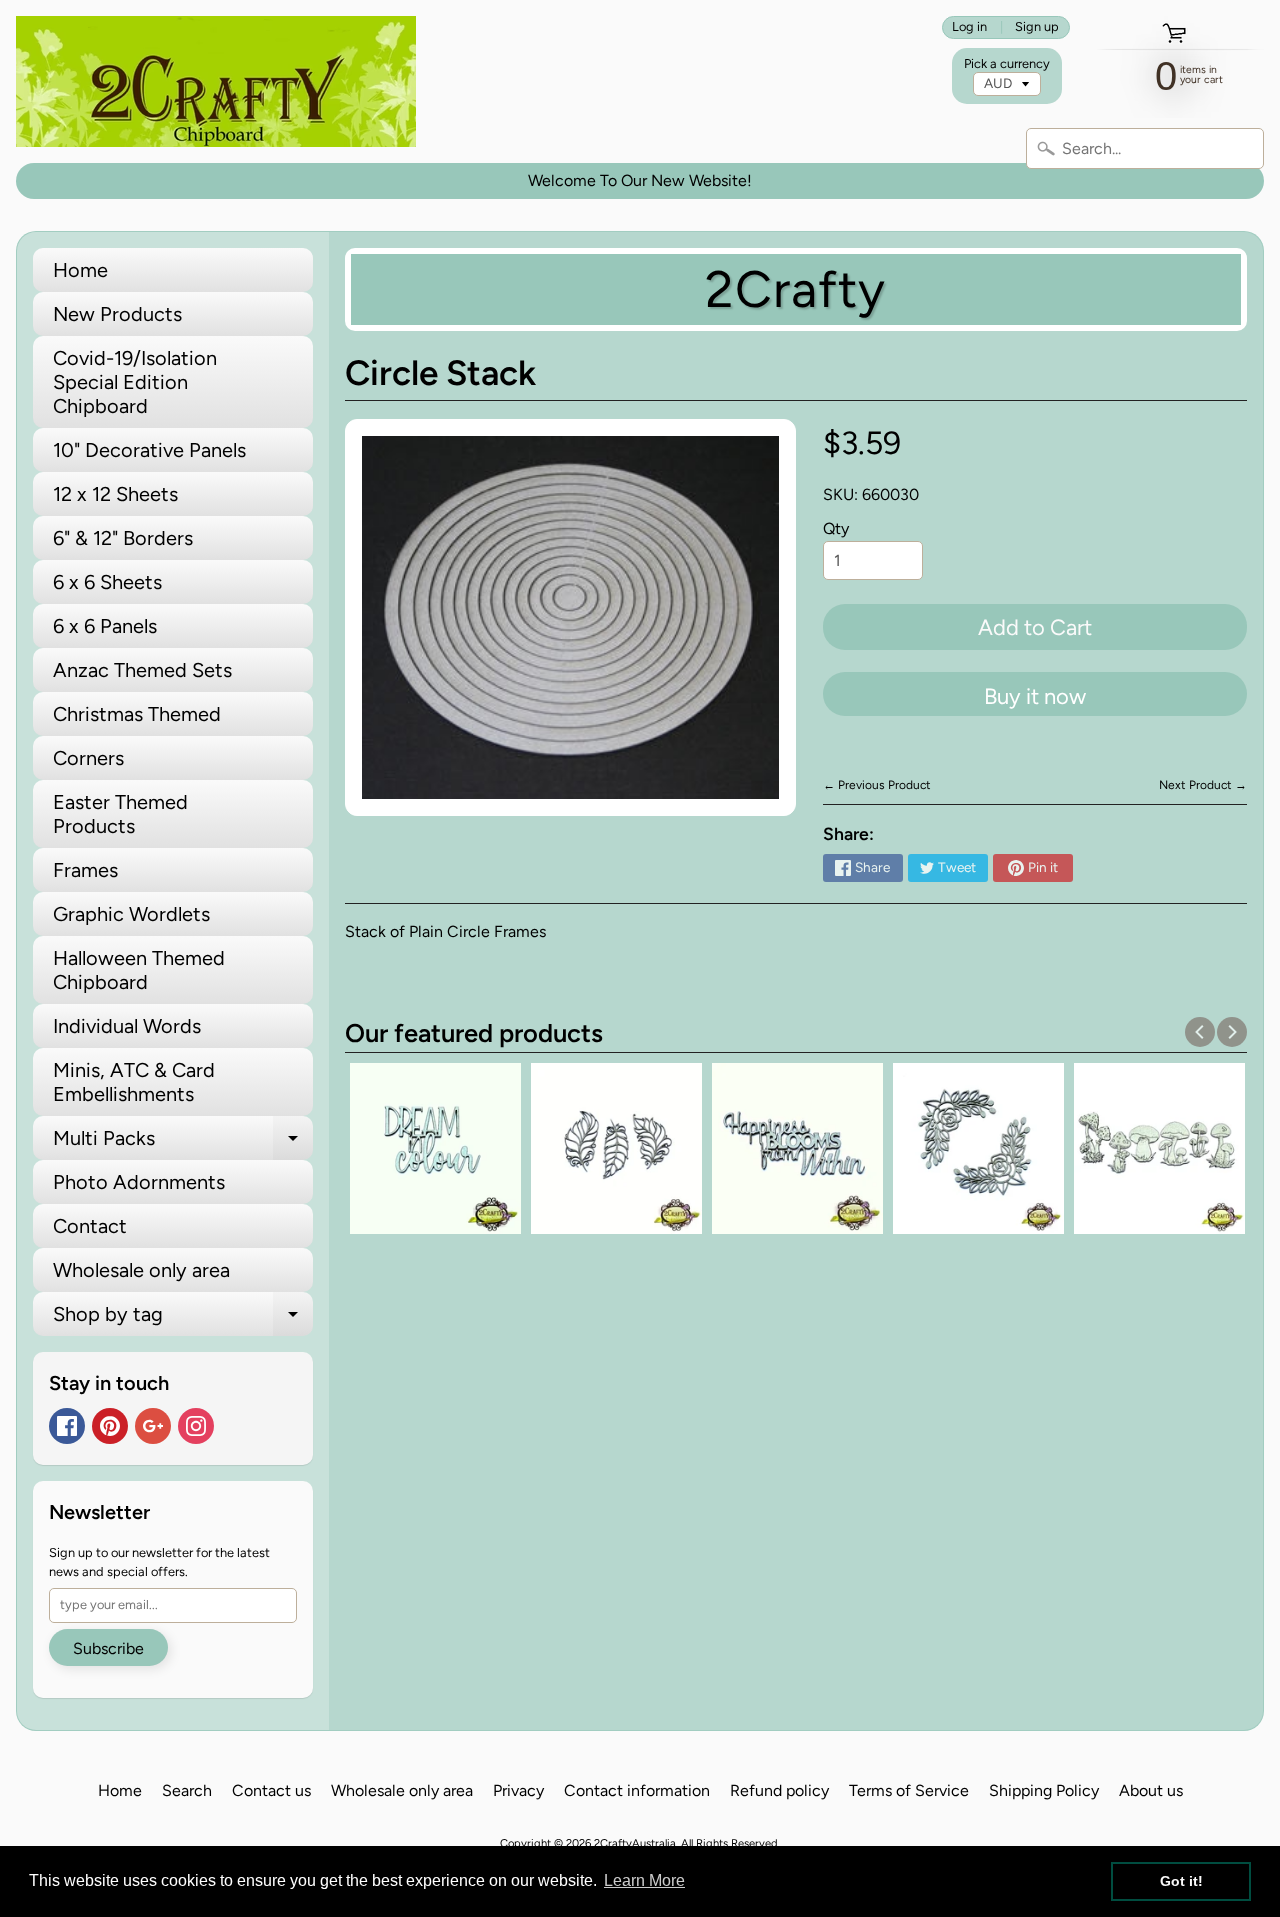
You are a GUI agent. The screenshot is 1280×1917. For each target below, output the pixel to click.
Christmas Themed (137, 714)
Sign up (1037, 27)
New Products (117, 314)
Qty (836, 528)
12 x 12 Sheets (115, 494)
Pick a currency (1007, 63)
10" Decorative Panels (149, 450)
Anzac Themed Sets (142, 670)
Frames (85, 870)
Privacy (518, 1790)
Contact (90, 1226)
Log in (969, 27)
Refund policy (779, 1790)
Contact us (271, 1790)
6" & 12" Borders (123, 538)
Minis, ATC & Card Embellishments (134, 1082)
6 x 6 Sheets (107, 582)
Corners (88, 758)
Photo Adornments (139, 1182)
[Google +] (153, 1426)
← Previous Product (877, 785)
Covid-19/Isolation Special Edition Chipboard (135, 382)
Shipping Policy (1044, 1790)
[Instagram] (196, 1426)
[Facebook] (67, 1426)
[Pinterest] (110, 1426)
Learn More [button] (644, 1880)
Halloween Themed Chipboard (139, 970)
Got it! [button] (1181, 1881)
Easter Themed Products (120, 814)
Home (80, 270)
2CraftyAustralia (635, 1843)
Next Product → (1203, 785)
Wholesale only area (141, 1270)
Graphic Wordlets (131, 914)
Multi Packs (183, 1143)
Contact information (637, 1790)
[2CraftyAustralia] (216, 81)
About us (1151, 1790)
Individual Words (127, 1026)
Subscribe (108, 1648)
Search (187, 1790)
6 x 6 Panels (105, 626)
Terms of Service (909, 1790)
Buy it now (1035, 696)
